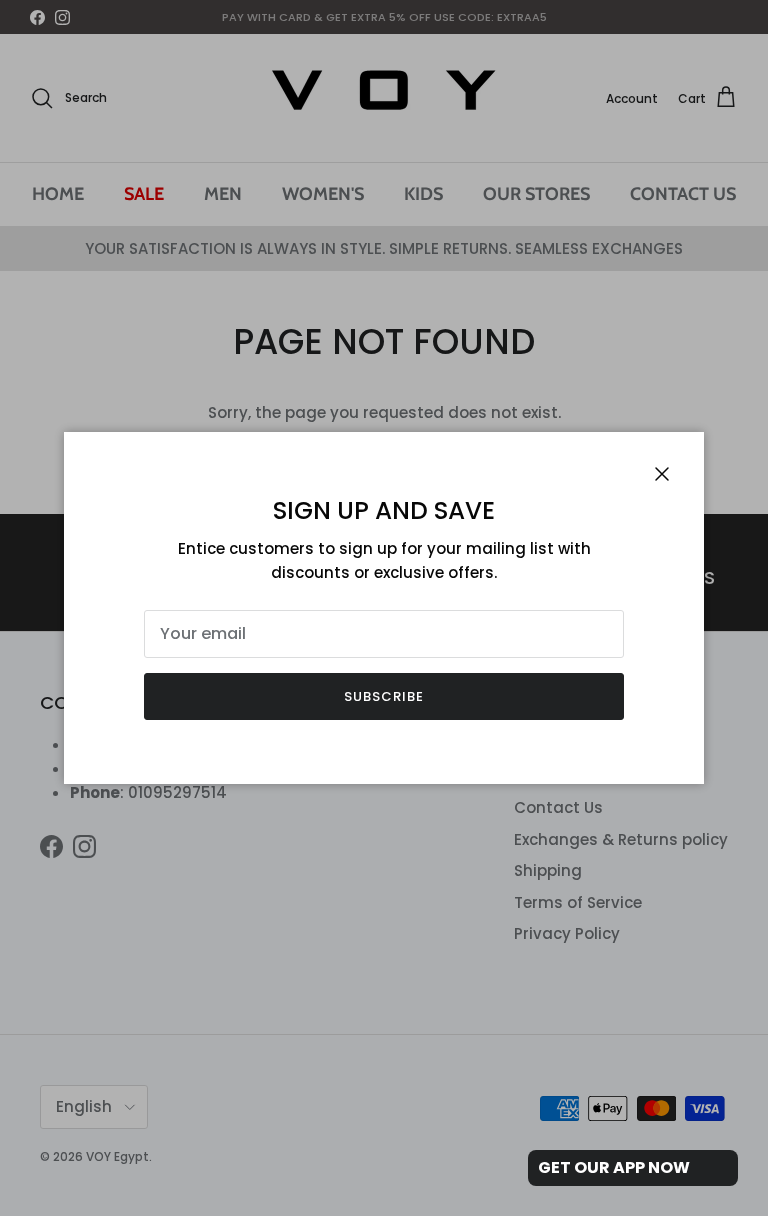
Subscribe (384, 696)
